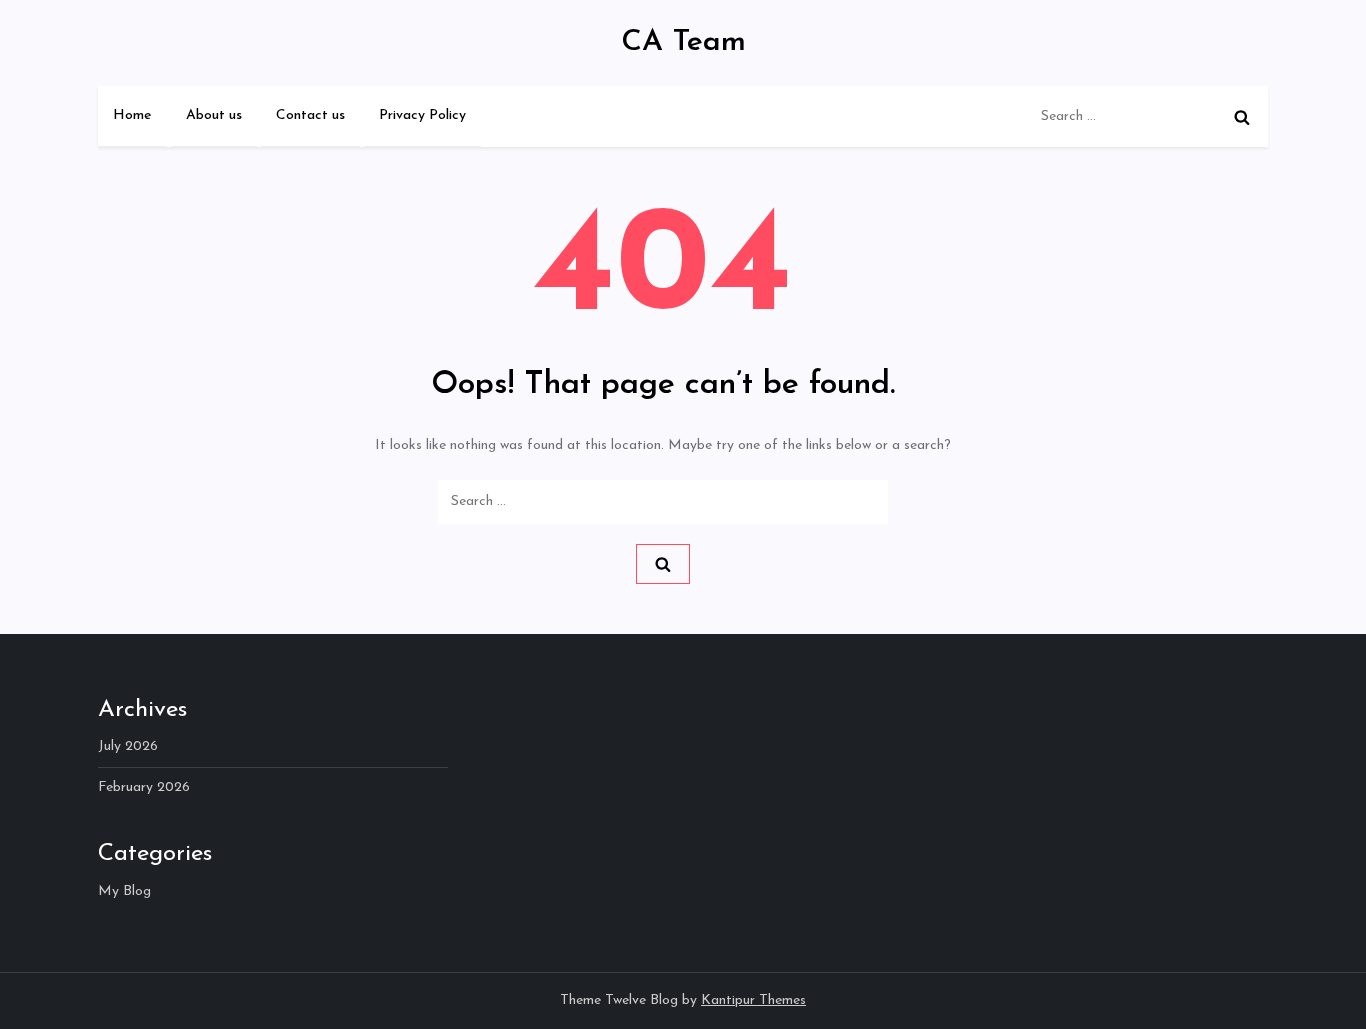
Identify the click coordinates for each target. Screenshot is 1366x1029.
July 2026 (128, 746)
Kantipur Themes (753, 1000)
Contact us (310, 115)
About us (214, 115)
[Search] (1242, 117)
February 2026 (144, 787)
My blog (124, 891)
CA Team (683, 42)
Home (132, 115)
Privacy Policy (422, 115)
